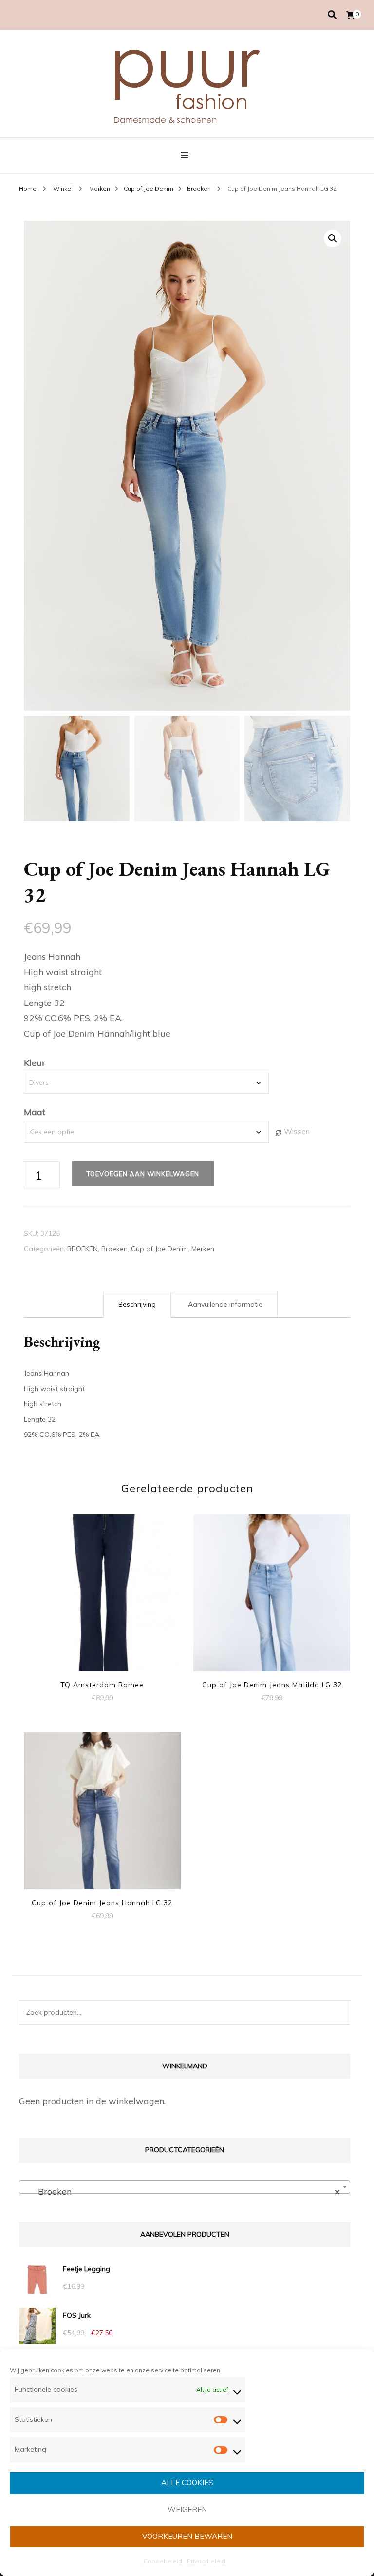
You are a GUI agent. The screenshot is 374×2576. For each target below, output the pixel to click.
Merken (203, 1249)
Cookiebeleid (163, 2561)
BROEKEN (83, 1249)
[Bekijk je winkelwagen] (351, 15)
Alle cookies (187, 2483)
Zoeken (338, 2012)
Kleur (35, 1063)
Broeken (114, 1249)
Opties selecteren (102, 1590)
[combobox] (185, 2187)
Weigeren (187, 2509)
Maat (35, 1112)
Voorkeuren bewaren (187, 2536)
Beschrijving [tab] (137, 1304)
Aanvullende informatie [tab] (225, 1304)
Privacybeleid (206, 2561)
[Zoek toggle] (332, 15)
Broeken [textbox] (182, 2192)
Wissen (297, 1131)
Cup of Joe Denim (159, 1249)
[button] (333, 238)
